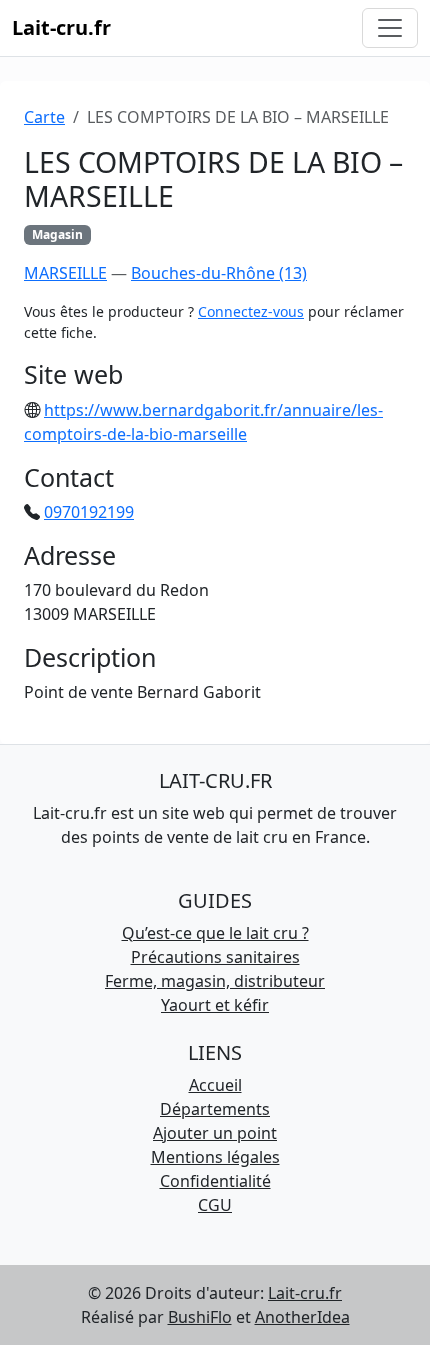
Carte (44, 117)
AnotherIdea (302, 1317)
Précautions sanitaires (215, 957)
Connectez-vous (251, 311)
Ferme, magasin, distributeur (215, 981)
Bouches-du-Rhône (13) (219, 273)
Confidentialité (215, 1181)
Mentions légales (215, 1157)
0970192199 (89, 512)
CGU (215, 1205)
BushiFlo (200, 1317)
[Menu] (390, 28)
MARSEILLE (65, 273)
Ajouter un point (215, 1133)
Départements (215, 1109)
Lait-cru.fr (61, 27)
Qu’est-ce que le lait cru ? (215, 933)
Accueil (215, 1085)
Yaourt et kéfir (215, 1005)
